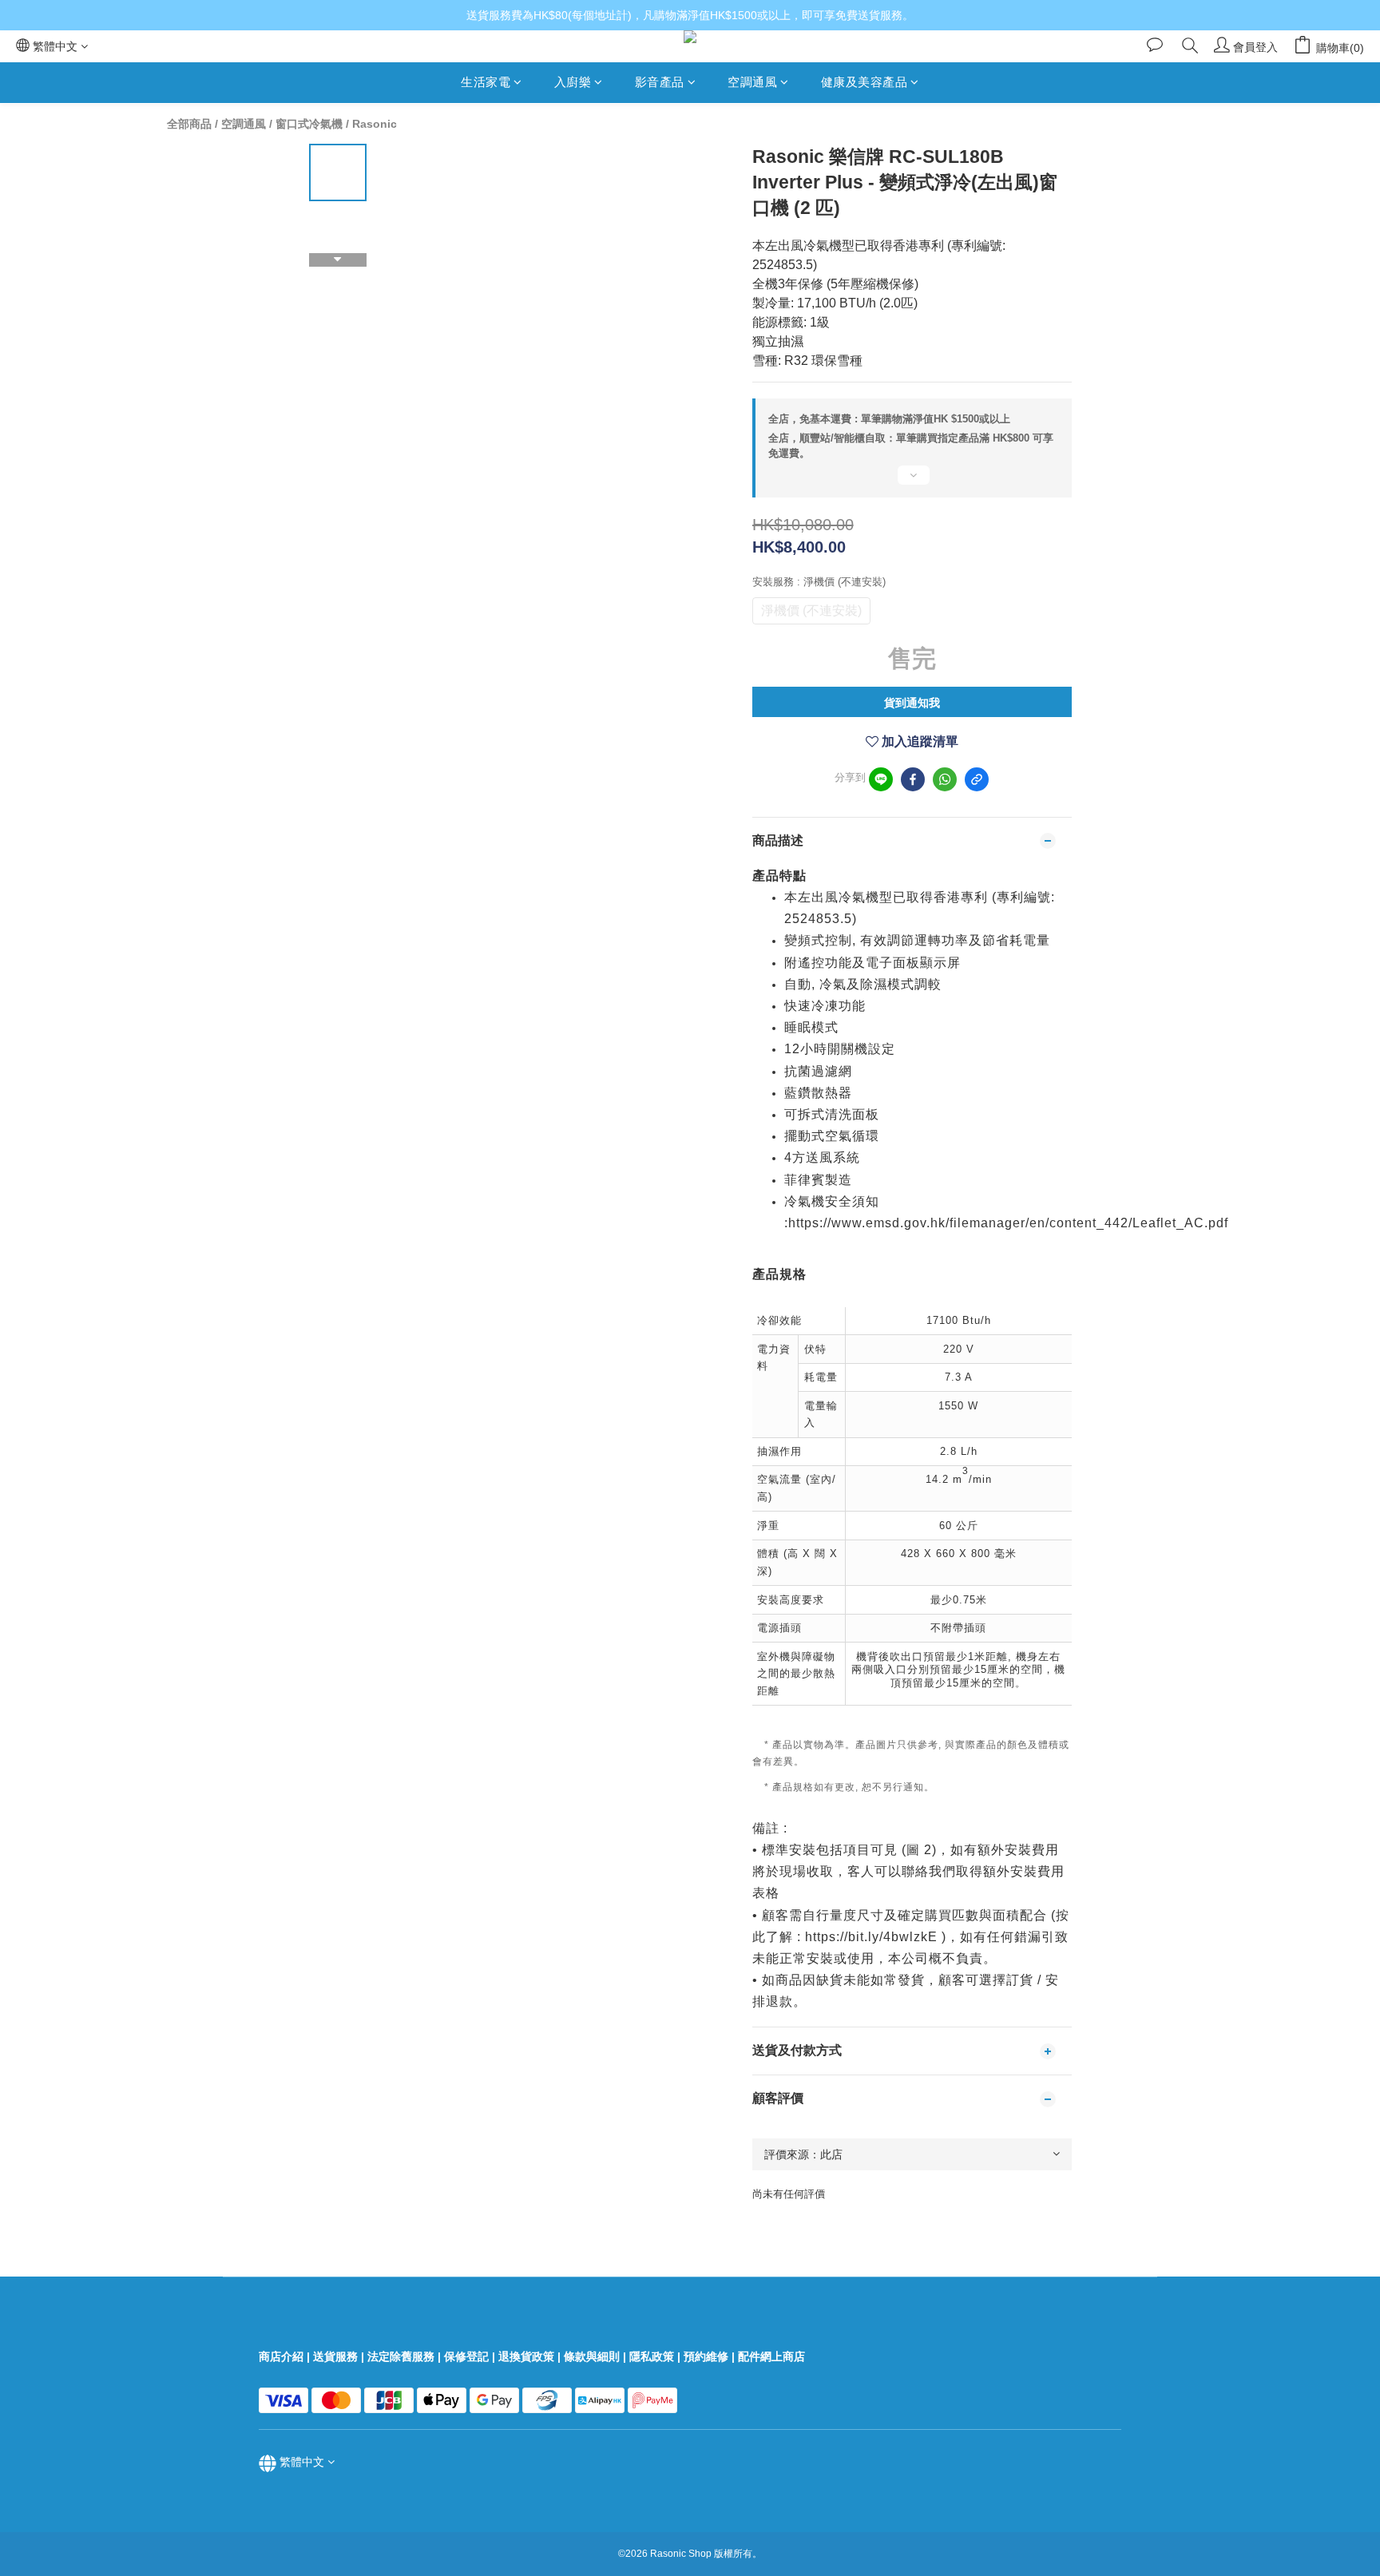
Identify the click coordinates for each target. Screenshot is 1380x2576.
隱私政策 (652, 2356)
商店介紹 (281, 2356)
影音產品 (660, 82)
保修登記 (466, 2356)
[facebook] (913, 779)
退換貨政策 (526, 2356)
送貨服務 (335, 2356)
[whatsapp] (945, 779)
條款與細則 (592, 2356)
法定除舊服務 (401, 2356)
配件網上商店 (773, 2356)
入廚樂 (573, 82)
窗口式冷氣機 (309, 124)
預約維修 (706, 2356)
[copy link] (977, 779)
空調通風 (752, 82)
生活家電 (486, 82)
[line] (881, 779)
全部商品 (189, 124)
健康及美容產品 (864, 82)
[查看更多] (912, 482)
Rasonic (375, 124)
